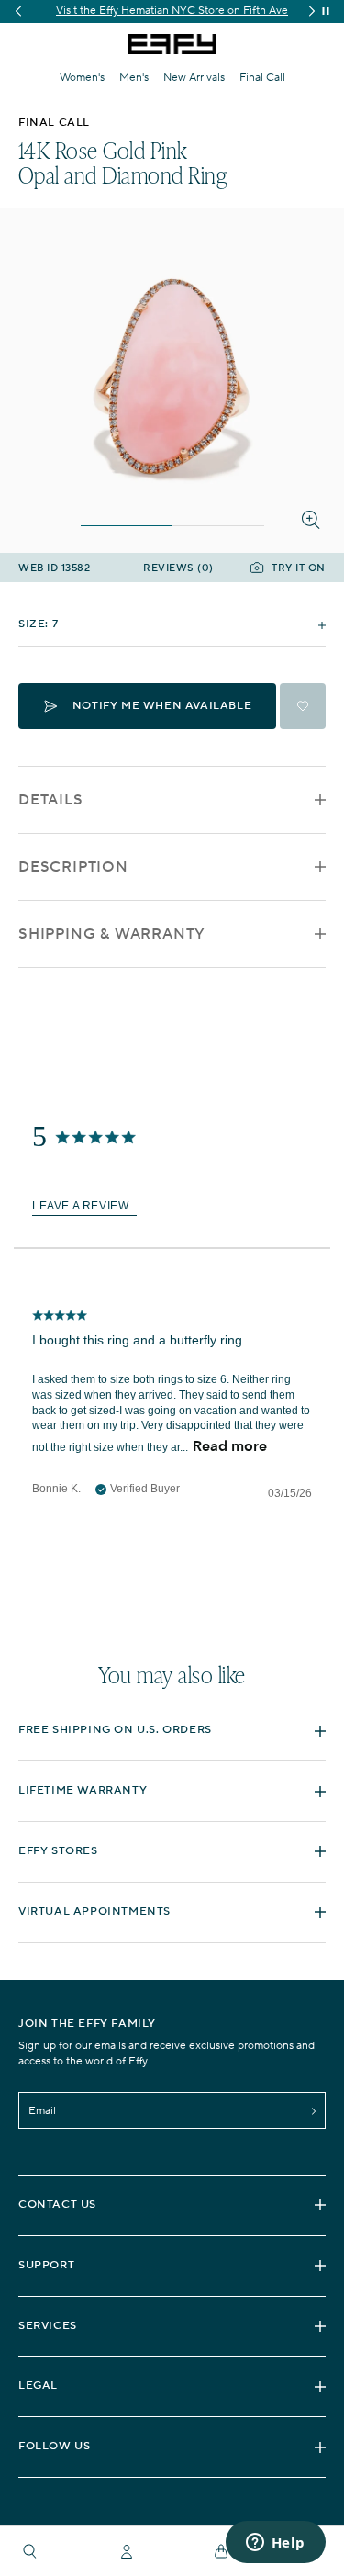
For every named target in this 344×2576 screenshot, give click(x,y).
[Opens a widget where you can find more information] (275, 2544)
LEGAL (38, 2385)
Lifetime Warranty (83, 1790)
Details (51, 800)
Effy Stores (58, 1851)
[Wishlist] (303, 706)
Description (73, 867)
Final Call (262, 78)
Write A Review (84, 1206)
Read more (230, 1445)
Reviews (178, 569)
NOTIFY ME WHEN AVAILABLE (162, 706)
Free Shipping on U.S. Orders (115, 1730)
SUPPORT (46, 2265)
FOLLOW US (54, 2446)
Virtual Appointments (94, 1912)
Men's (134, 78)
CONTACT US (57, 2205)
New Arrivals (194, 78)
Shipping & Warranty (112, 934)
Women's (82, 78)
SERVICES (48, 2326)
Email (42, 2111)
